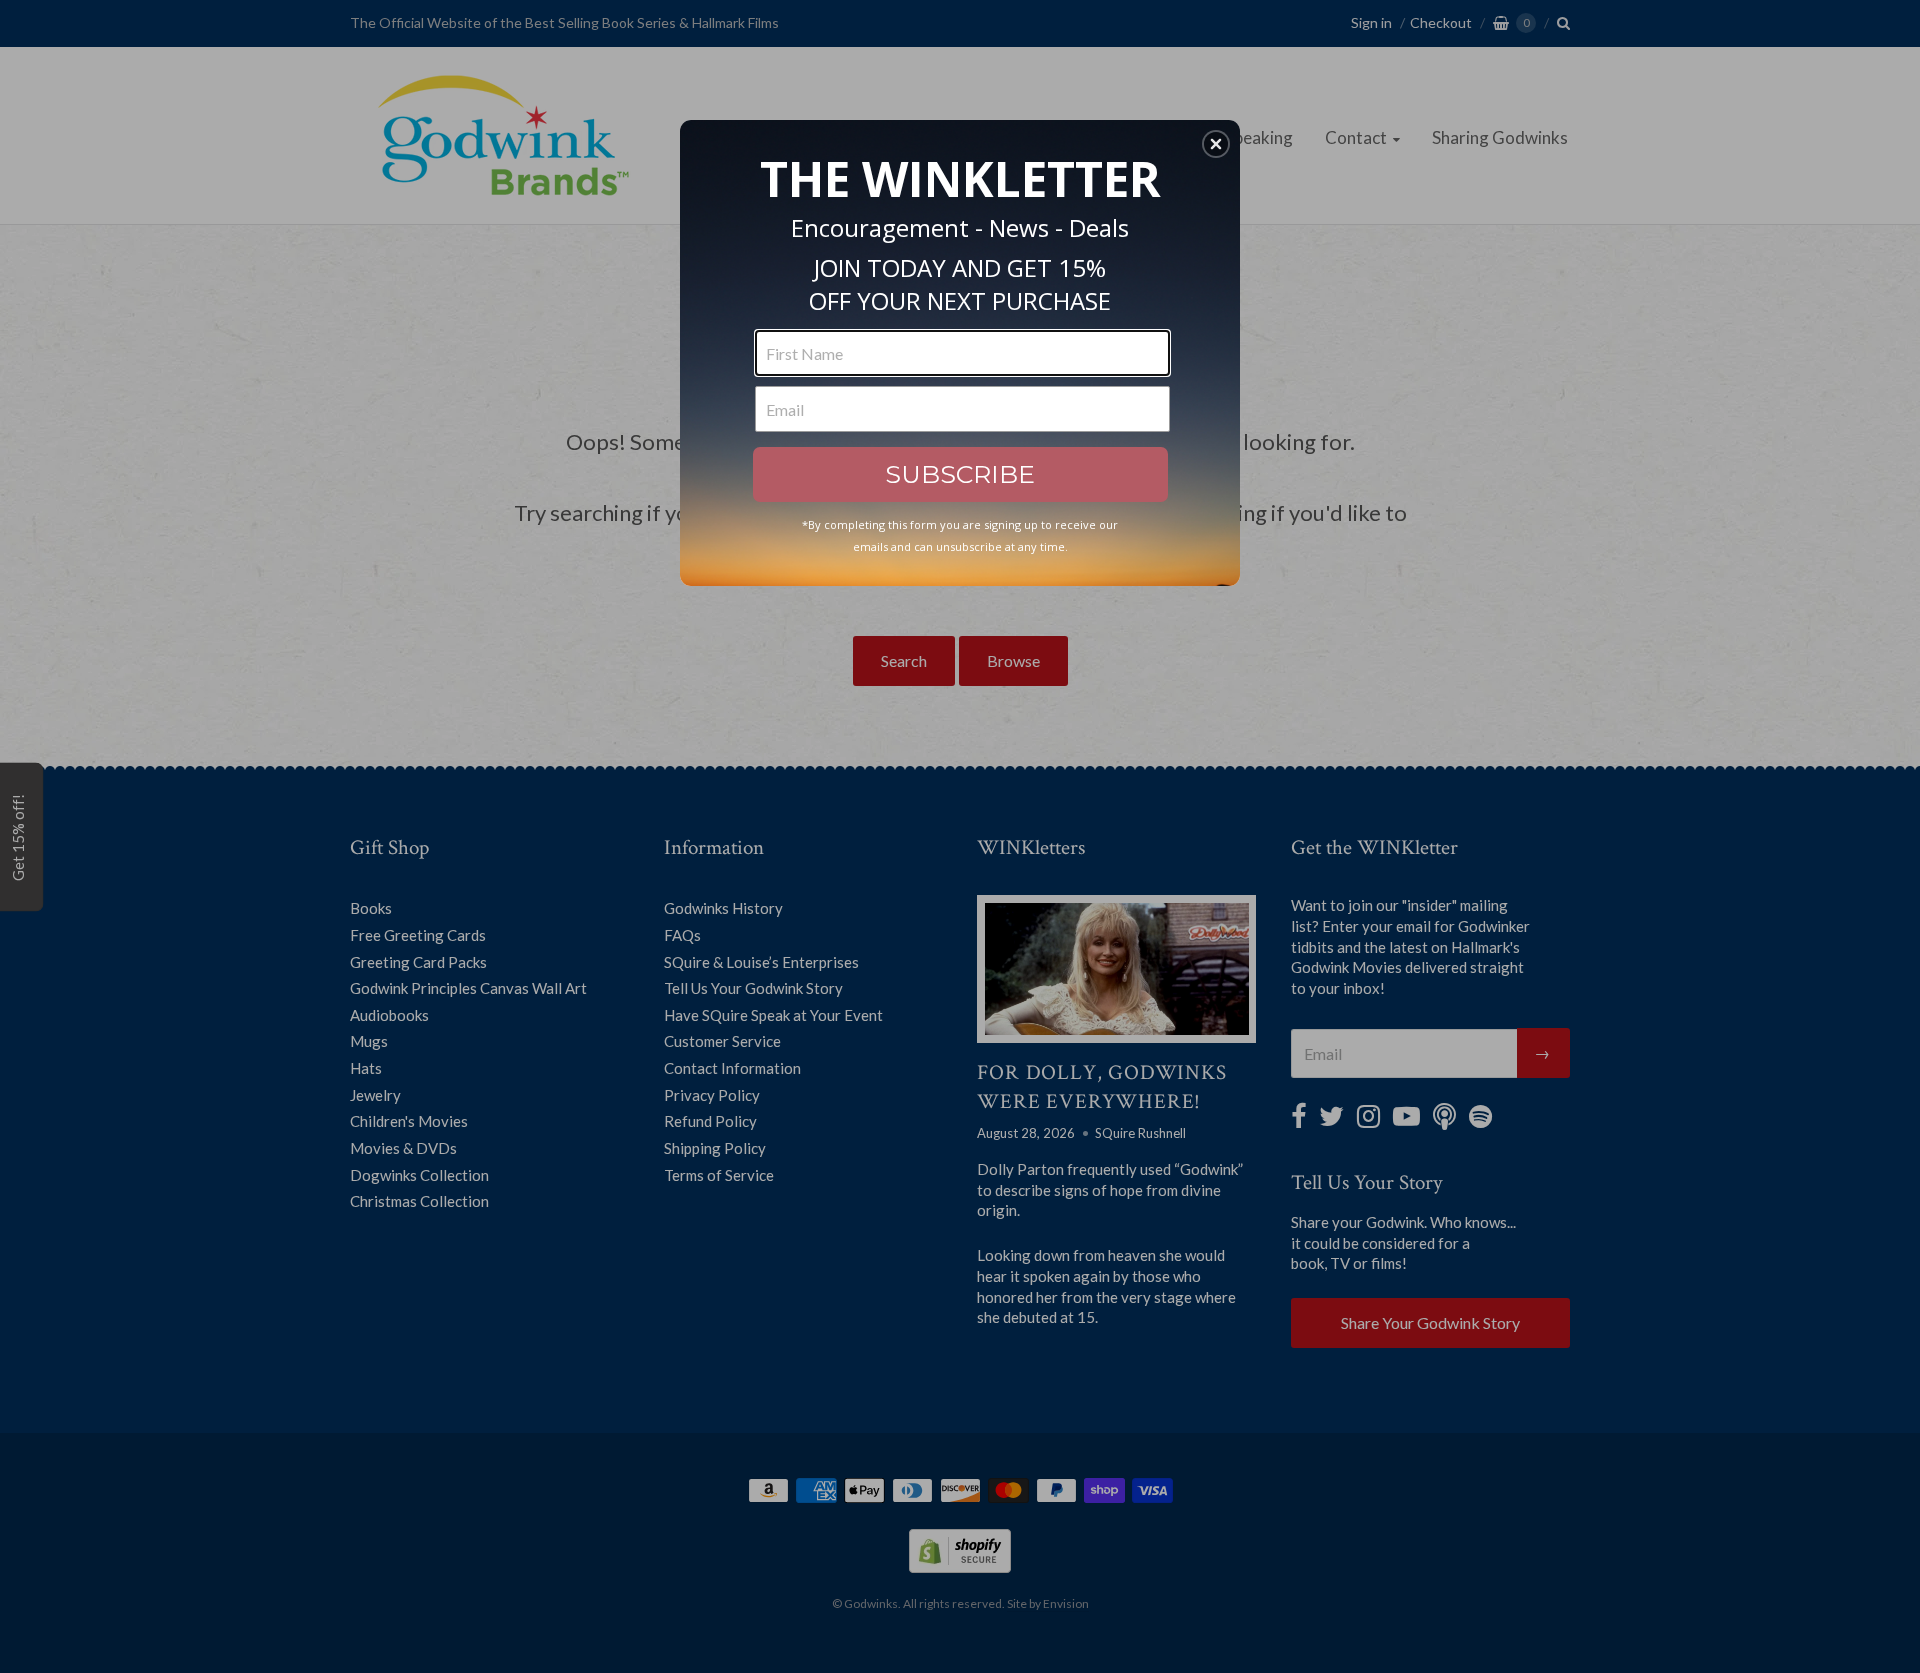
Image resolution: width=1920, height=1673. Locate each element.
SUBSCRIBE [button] (960, 474)
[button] (1216, 144)
